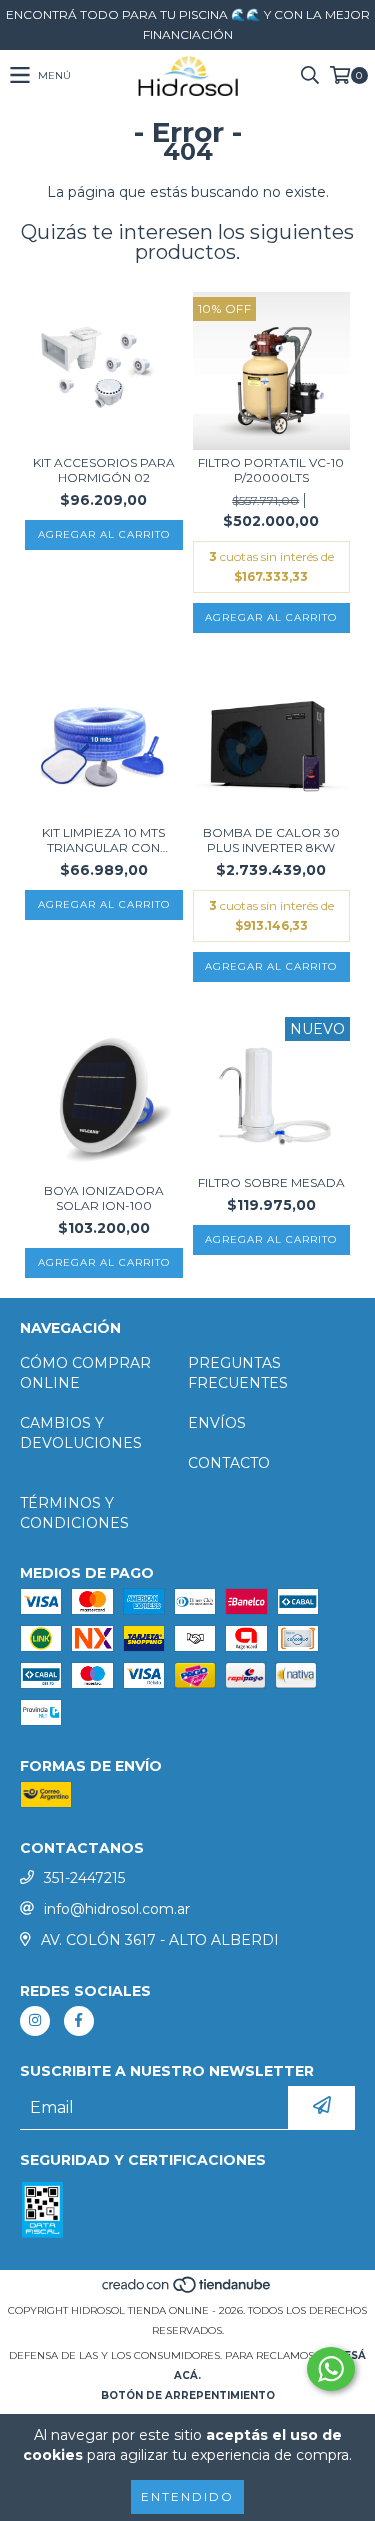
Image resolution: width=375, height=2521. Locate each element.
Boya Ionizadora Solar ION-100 (104, 1198)
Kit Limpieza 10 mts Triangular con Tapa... (103, 840)
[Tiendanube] (187, 2290)
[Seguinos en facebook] (79, 2021)
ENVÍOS (217, 1423)
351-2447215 (84, 1878)
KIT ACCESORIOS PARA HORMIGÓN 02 (104, 470)
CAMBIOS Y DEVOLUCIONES (81, 1433)
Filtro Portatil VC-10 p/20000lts (271, 470)
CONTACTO (229, 1463)
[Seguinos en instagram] (35, 2021)
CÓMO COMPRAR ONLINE (85, 1373)
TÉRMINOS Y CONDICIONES (74, 1513)
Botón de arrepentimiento (188, 2395)
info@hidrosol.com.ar (117, 1909)
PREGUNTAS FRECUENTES (238, 1373)
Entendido (187, 2496)
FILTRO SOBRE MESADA (271, 1182)
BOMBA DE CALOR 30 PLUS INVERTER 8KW (271, 840)
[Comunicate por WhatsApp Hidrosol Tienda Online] (331, 2369)
